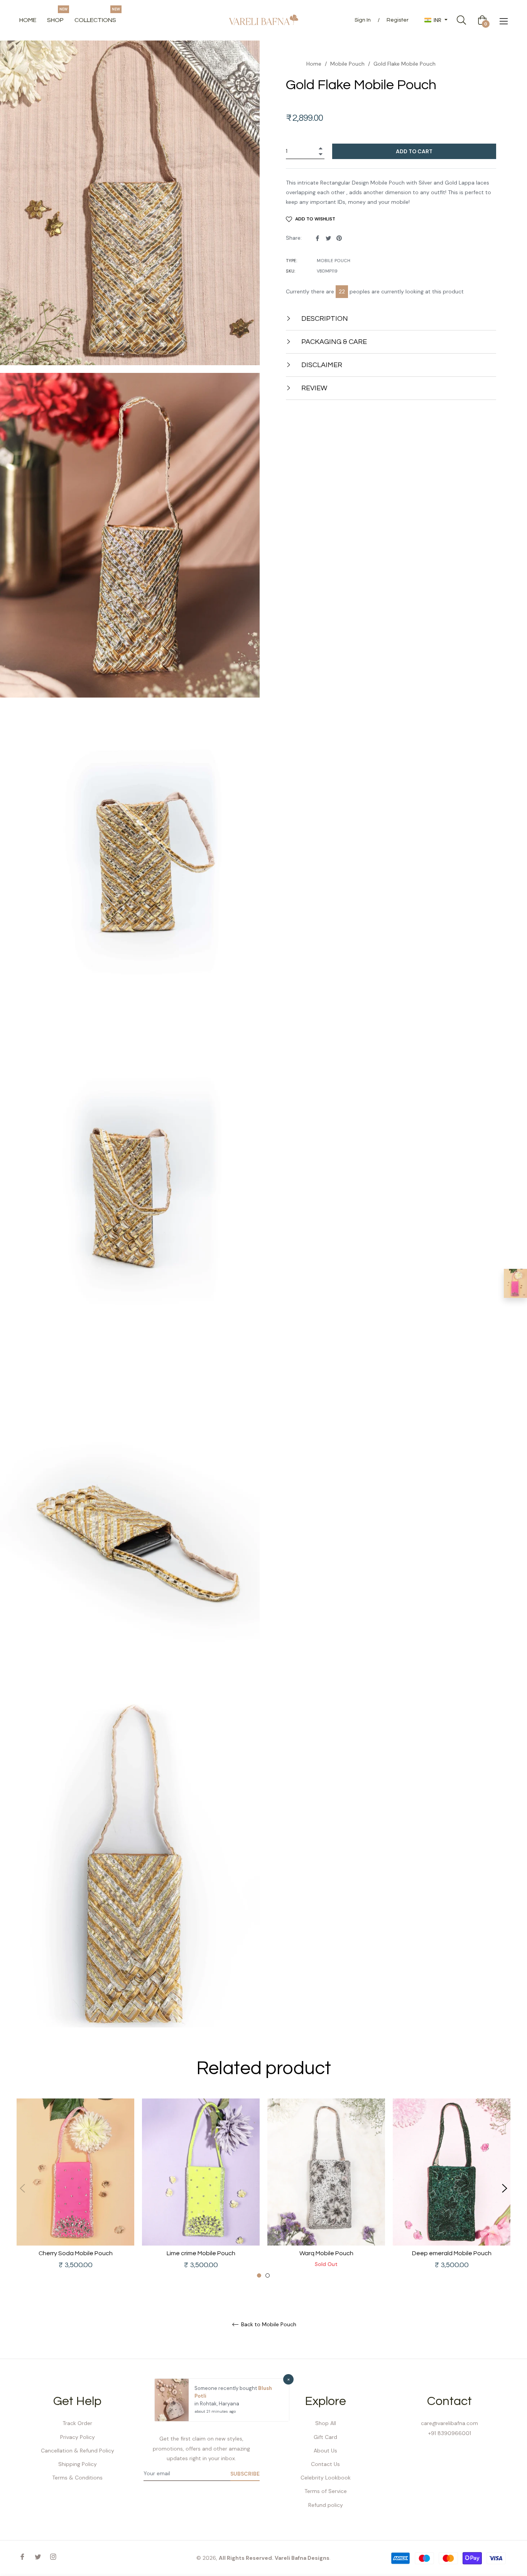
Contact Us (325, 2464)
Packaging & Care (333, 342)
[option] (75, 2189)
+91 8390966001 (450, 2433)
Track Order (77, 2423)
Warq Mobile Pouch (326, 2253)
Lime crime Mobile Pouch (201, 2253)
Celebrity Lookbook (326, 2478)
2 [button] (268, 2275)
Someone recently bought (226, 2388)
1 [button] (259, 2275)
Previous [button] (22, 2188)
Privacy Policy (78, 2437)
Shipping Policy (78, 2464)
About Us (325, 2451)
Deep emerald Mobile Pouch (452, 2253)
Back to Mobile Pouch (268, 2324)
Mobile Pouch (347, 64)
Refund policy (326, 2505)
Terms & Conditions (77, 2478)
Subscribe (245, 2474)
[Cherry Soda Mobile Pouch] (515, 1283)
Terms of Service (326, 2491)
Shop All (326, 2423)
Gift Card (325, 2437)
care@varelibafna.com (449, 2423)
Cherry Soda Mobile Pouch (76, 2253)
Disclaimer (321, 365)
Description (324, 319)
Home (314, 64)
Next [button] (505, 2188)
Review (313, 388)
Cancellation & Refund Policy (78, 2451)
